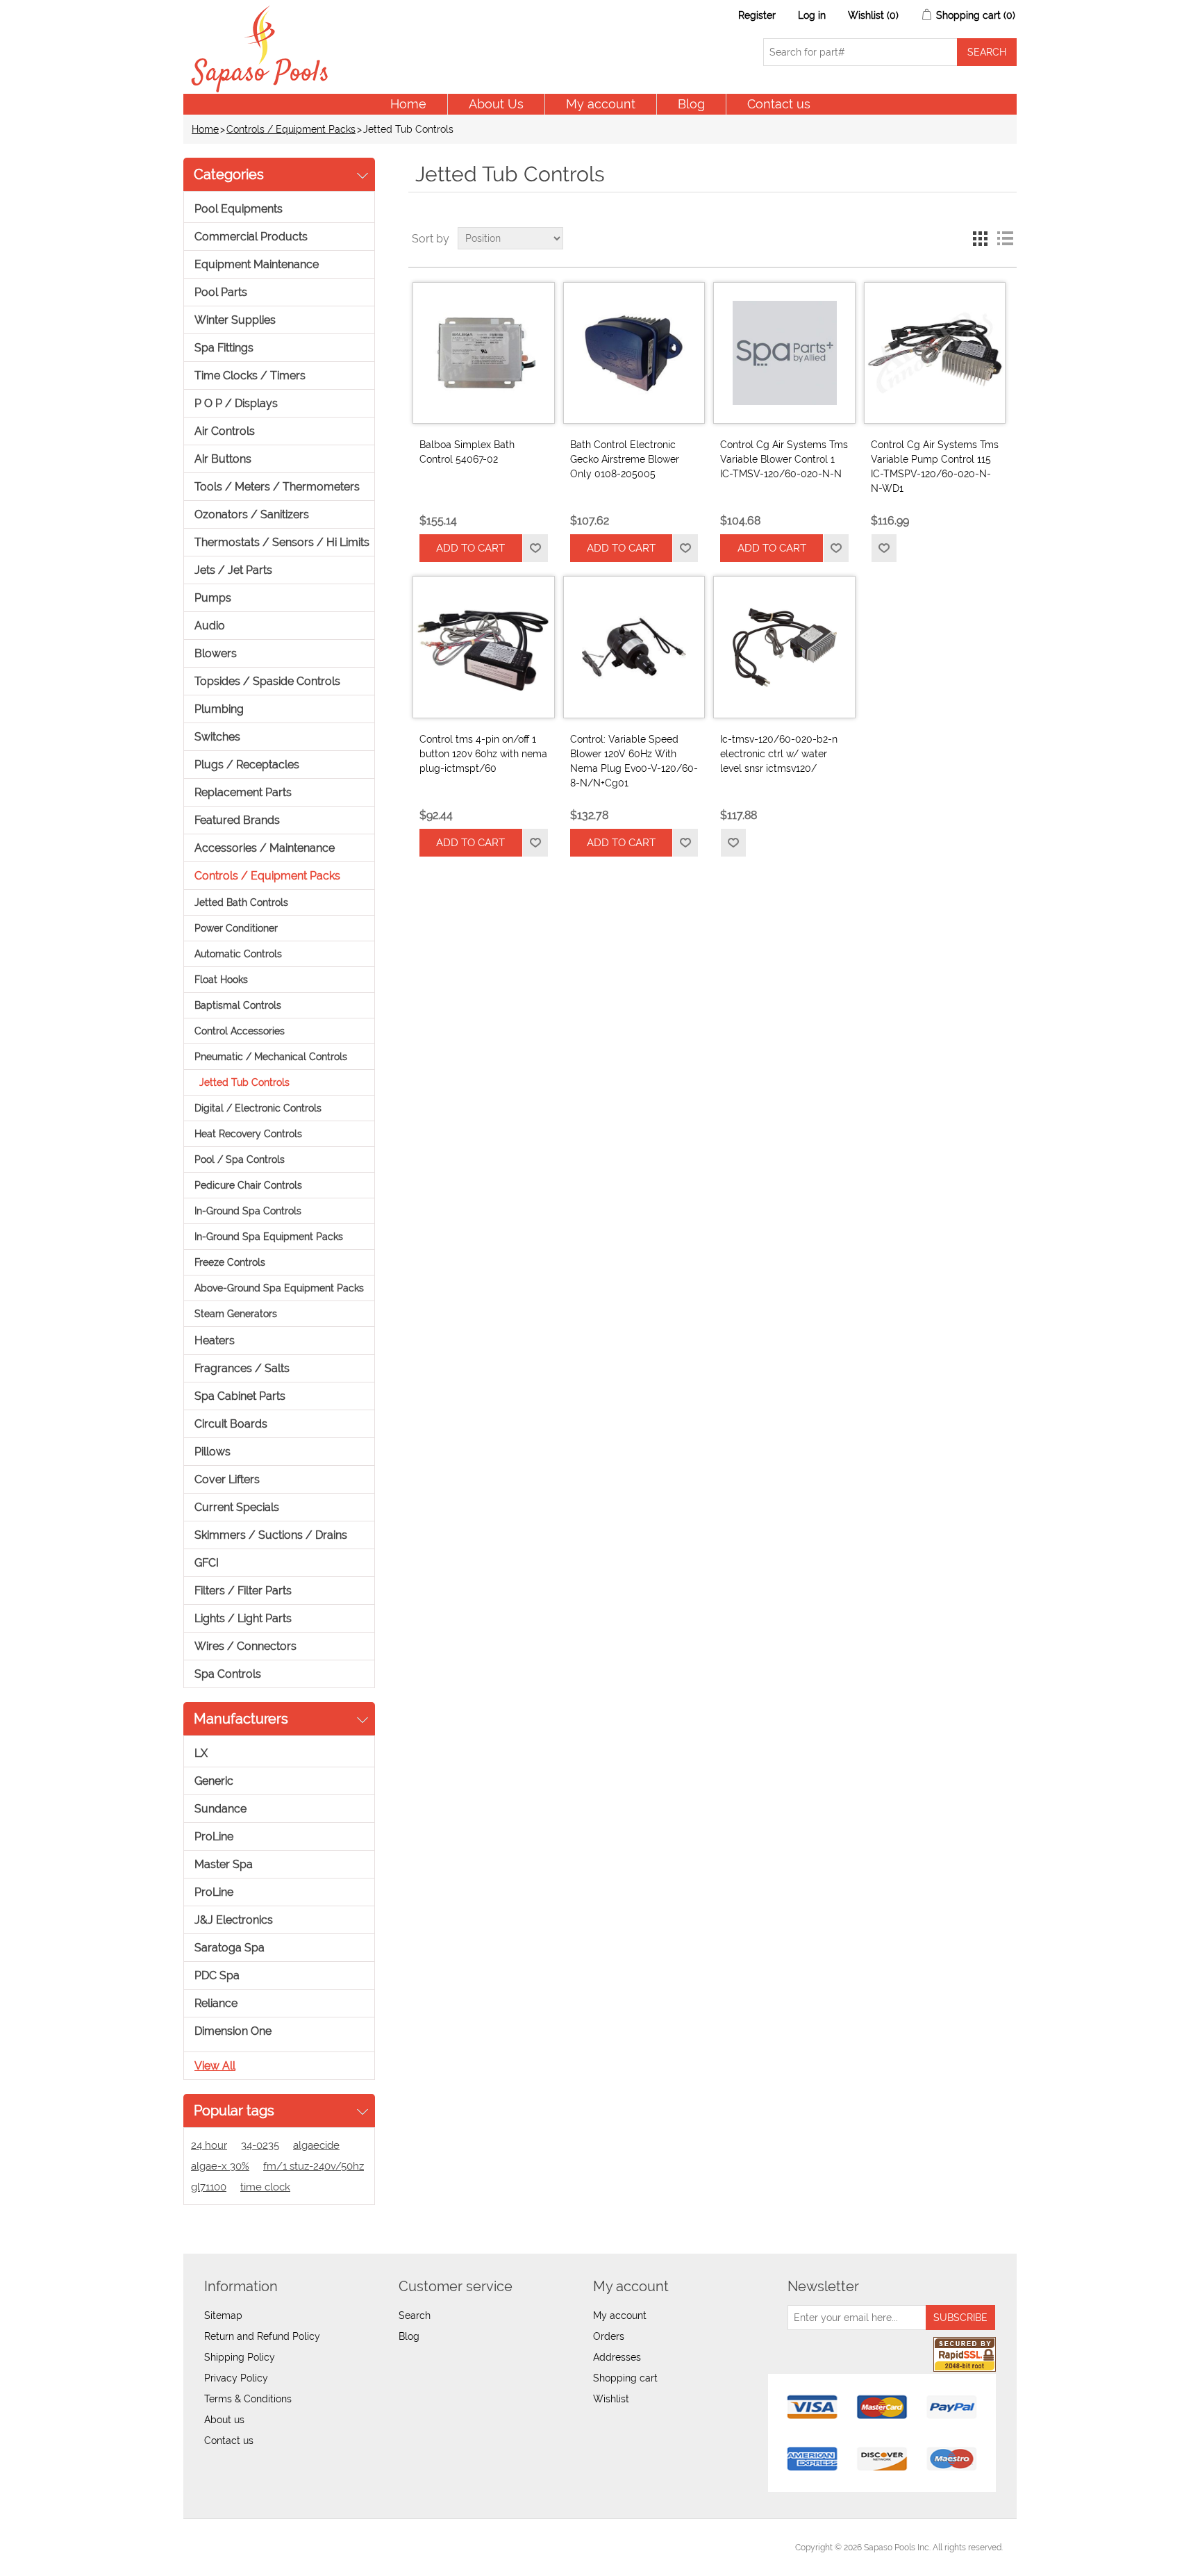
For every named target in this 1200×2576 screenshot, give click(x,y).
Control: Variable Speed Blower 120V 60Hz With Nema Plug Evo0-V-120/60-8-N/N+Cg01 (634, 761)
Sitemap (223, 2315)
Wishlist (611, 2399)
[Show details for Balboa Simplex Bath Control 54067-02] (483, 353)
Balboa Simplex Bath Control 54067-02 (467, 452)
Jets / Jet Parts (233, 570)
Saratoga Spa (230, 1948)
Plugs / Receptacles (247, 765)
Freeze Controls (230, 1262)
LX (201, 1753)
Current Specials (237, 1507)
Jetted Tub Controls (244, 1082)
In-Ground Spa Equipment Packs (269, 1237)
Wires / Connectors (245, 1646)
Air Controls (225, 431)
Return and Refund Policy (262, 2336)
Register (757, 15)
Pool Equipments (239, 209)
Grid (980, 238)
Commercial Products (251, 237)
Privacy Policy (236, 2378)
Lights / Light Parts (243, 1618)
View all (215, 2066)
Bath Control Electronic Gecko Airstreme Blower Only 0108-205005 (625, 459)
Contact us (779, 104)
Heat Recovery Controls (248, 1134)
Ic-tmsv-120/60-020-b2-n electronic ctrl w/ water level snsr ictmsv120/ (779, 754)
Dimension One (233, 2031)
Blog (691, 104)
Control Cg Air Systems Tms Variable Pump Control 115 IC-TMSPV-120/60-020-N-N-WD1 (935, 467)
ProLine (214, 1836)
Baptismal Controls (238, 1005)
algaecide (316, 2145)
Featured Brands (237, 820)
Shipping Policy (240, 2357)
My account (601, 104)
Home (408, 104)
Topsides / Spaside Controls (267, 681)
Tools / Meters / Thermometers (277, 487)
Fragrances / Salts (242, 1368)
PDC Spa (217, 1975)
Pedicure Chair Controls (248, 1185)
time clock (265, 2187)
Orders (609, 2336)
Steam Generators (236, 1314)
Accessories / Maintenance (265, 848)
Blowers (216, 653)
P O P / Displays (236, 403)
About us (224, 2420)
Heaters (215, 1340)
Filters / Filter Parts (243, 1591)
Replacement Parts (243, 792)
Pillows (212, 1452)
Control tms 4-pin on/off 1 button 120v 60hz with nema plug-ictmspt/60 (483, 754)
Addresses (617, 2357)
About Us (496, 104)
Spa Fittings (224, 348)
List (1005, 238)
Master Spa (224, 1864)
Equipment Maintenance (257, 264)
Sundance (220, 1809)
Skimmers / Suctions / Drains (271, 1535)
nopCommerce (274, 2548)
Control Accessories (240, 1031)
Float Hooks (221, 980)
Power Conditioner (236, 928)
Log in (812, 15)
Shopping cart (625, 2378)
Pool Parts (221, 292)
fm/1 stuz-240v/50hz (314, 2166)
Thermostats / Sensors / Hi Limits (282, 542)
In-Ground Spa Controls (248, 1211)
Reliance (216, 2003)
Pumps (213, 598)
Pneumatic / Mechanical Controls (271, 1057)
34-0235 (260, 2145)
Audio (210, 626)
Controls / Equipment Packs (291, 129)
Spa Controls (228, 1674)
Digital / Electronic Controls (258, 1108)
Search (415, 2315)
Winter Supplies (235, 320)
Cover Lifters (227, 1479)
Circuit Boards (231, 1424)
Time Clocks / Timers (250, 375)
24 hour (209, 2145)
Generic (214, 1781)
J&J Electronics (234, 1920)
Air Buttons (223, 459)
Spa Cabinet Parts (240, 1396)
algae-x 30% (220, 2166)
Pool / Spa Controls (240, 1159)
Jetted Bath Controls (241, 902)
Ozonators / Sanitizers (252, 514)
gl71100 (209, 2187)
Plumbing (219, 709)
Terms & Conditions (248, 2399)
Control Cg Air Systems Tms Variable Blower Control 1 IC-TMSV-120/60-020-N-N (784, 459)
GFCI (207, 1563)
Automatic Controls (238, 954)
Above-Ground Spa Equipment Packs (279, 1288)
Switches (217, 737)
